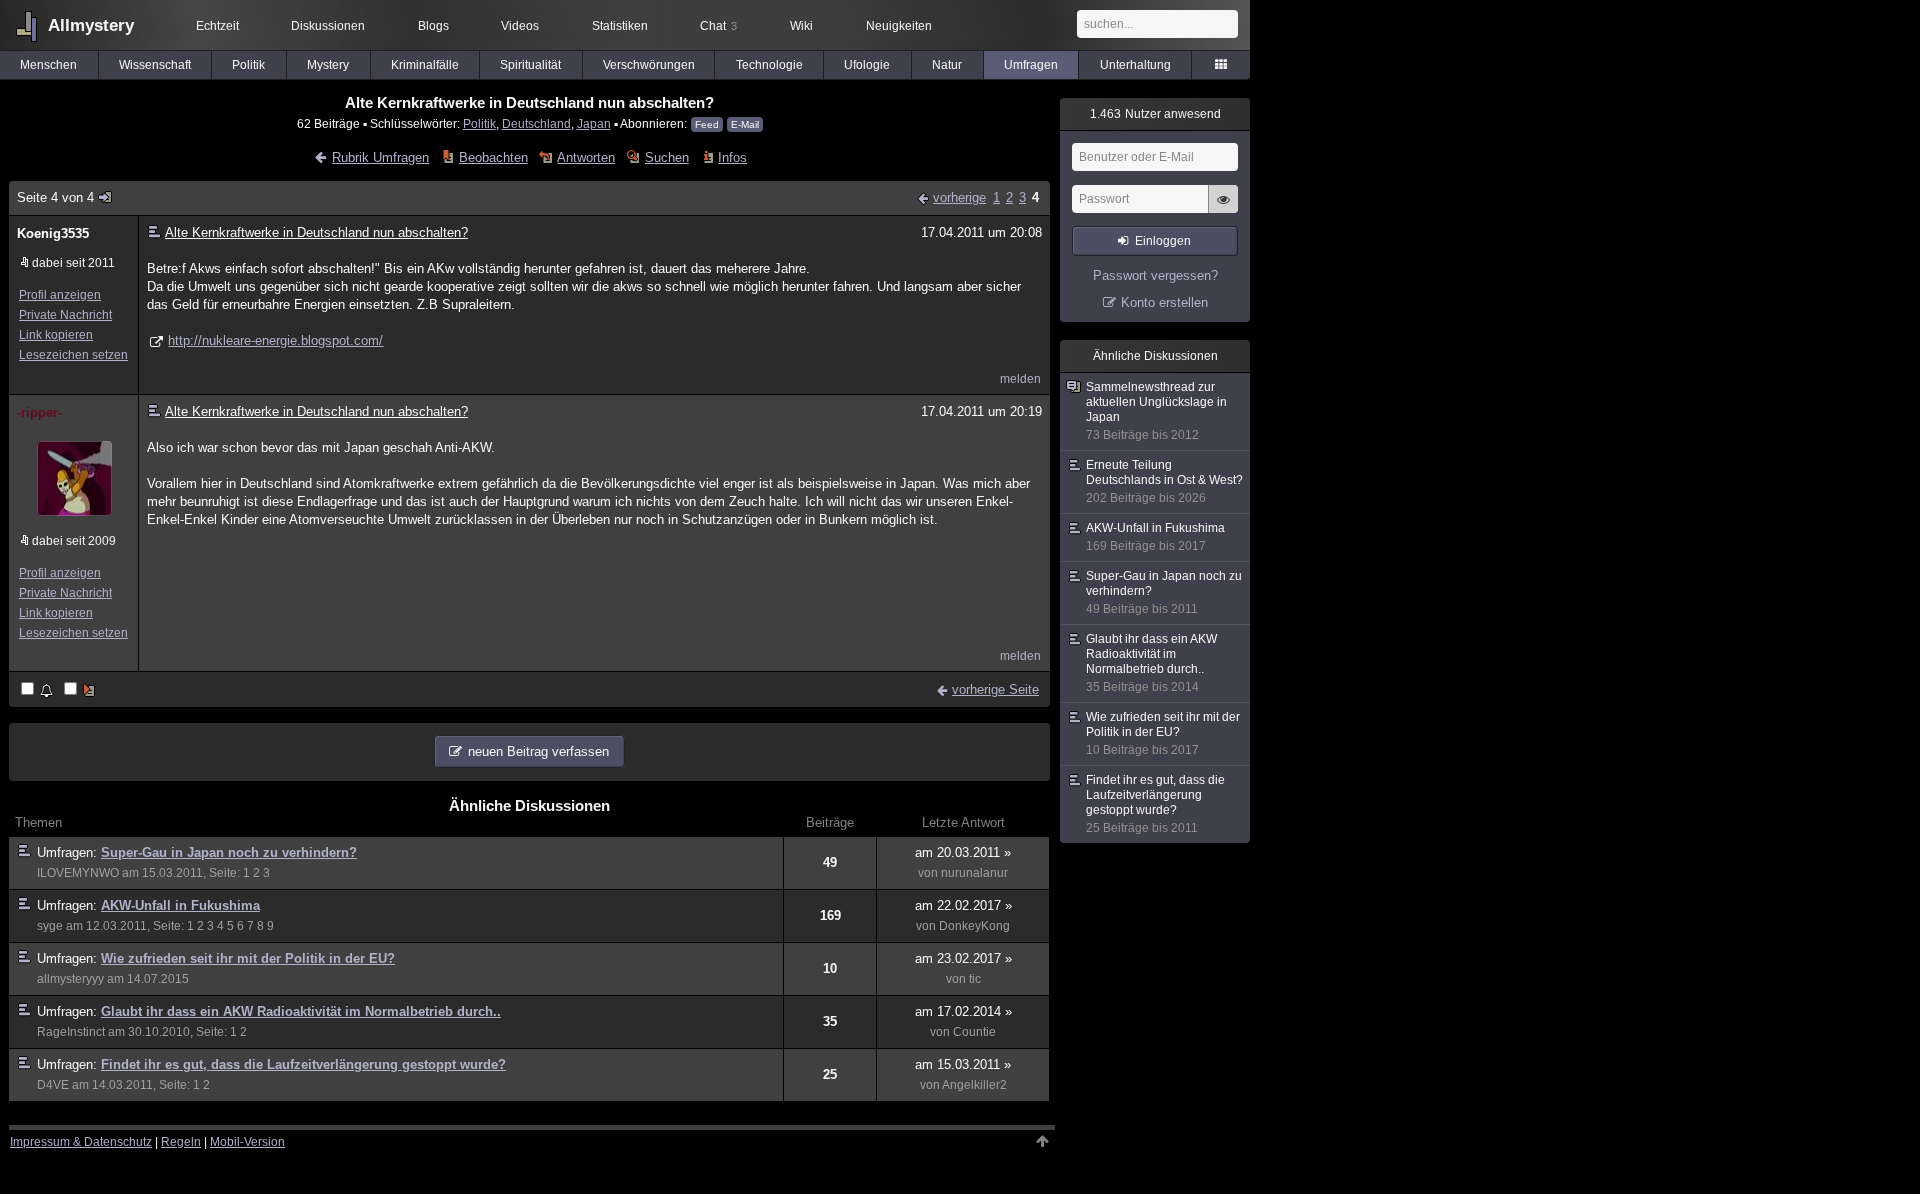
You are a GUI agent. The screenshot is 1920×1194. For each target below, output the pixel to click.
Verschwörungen (649, 65)
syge (50, 926)
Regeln (181, 1142)
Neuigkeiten (899, 26)
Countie (974, 1032)
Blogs (433, 26)
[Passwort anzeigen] (1223, 210)
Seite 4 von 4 (55, 197)
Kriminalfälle (425, 65)
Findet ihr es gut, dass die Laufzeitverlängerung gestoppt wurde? (303, 1064)
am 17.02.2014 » (963, 1011)
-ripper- (39, 412)
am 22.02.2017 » (963, 905)
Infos (732, 157)
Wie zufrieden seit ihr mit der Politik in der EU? (248, 958)
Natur (947, 65)
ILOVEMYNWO (78, 873)
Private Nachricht (65, 315)
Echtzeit (217, 26)
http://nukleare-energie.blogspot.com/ (275, 340)
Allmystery (91, 25)
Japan (594, 123)
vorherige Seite (995, 689)
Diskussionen (328, 26)
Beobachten (493, 157)
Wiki (801, 26)
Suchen (666, 157)
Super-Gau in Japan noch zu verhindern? (229, 852)
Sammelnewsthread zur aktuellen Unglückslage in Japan (1156, 411)
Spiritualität (530, 65)
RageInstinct (71, 1032)
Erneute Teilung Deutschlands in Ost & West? (1164, 481)
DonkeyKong (974, 926)
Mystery (328, 65)
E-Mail (745, 124)
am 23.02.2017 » (963, 958)
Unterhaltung (1135, 65)
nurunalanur (974, 873)
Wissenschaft (155, 65)
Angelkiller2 (974, 1085)
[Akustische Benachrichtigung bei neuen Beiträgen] (38, 690)
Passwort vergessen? (1155, 275)
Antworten (586, 157)
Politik (248, 65)
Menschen (48, 65)
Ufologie (867, 65)
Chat (718, 26)
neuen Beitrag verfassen (538, 751)
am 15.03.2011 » (963, 1064)
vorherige (959, 197)
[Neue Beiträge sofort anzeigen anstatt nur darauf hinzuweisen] (81, 690)
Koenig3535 (53, 233)
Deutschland (536, 123)
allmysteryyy (70, 979)
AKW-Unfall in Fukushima (180, 905)
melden (1020, 379)
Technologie (769, 65)
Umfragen (1031, 65)
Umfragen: (69, 852)
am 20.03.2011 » (963, 852)
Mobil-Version (247, 1142)
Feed (707, 124)
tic (975, 979)
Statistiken (620, 26)
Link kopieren (56, 335)
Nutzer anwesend (1155, 114)
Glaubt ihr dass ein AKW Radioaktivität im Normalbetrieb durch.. (301, 1011)
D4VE (53, 1085)
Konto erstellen (1164, 302)
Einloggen (1163, 241)
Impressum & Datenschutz (81, 1142)
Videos (520, 26)
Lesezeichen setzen (73, 355)
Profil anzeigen (60, 295)
